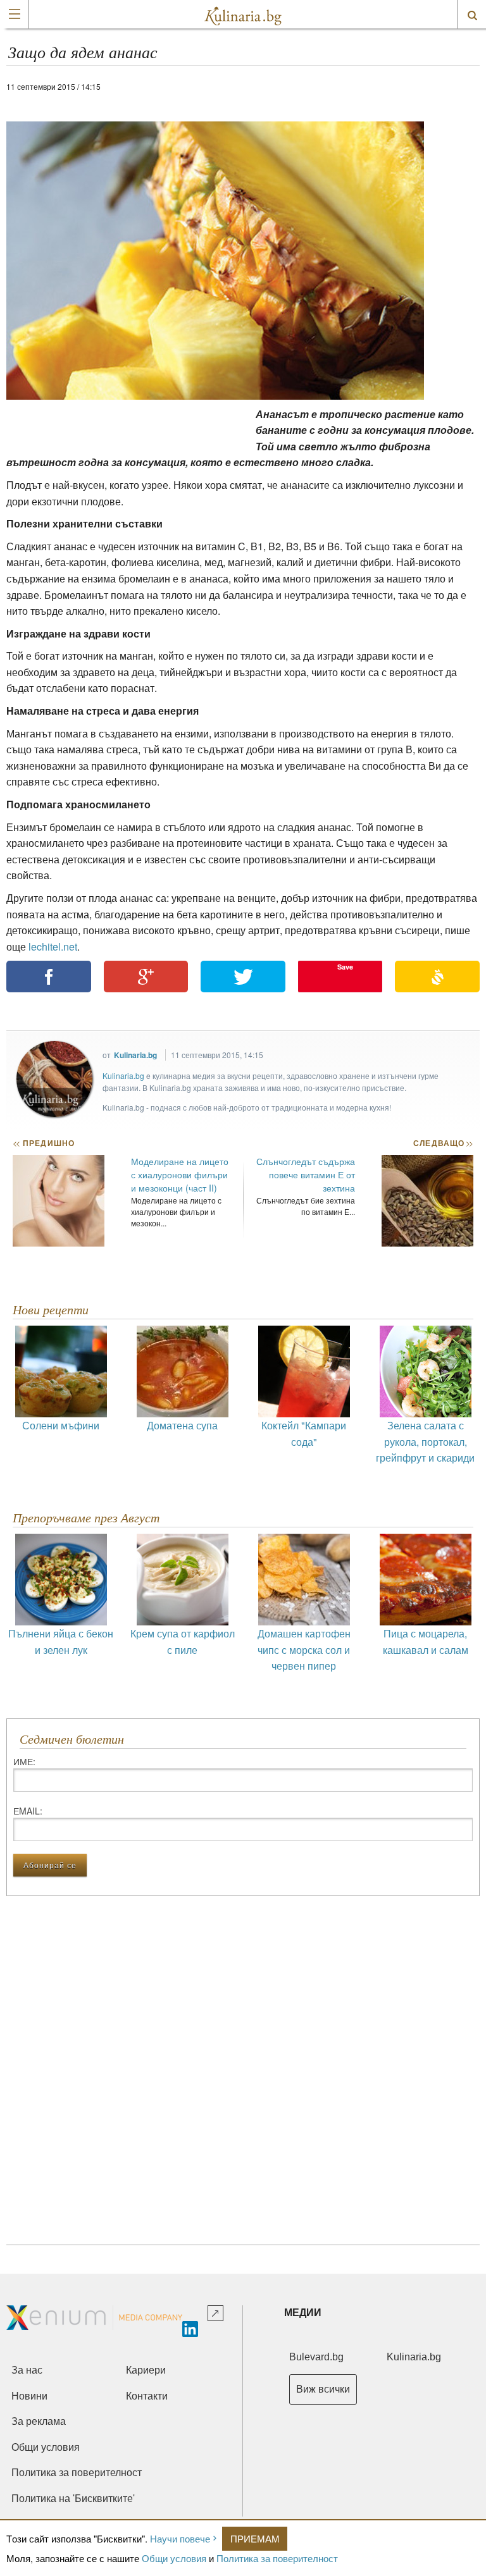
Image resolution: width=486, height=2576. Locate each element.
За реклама (39, 2421)
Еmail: (28, 1811)
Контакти (147, 2396)
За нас (27, 2370)
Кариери (146, 2370)
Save (345, 967)
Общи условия (174, 2558)
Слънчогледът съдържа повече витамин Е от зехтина (306, 1174)
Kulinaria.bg (135, 1055)
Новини (29, 2396)
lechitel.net (53, 946)
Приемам (255, 2538)
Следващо (443, 1143)
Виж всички (323, 2389)
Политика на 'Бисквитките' (73, 2499)
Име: (24, 1761)
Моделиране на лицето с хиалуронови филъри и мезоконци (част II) (180, 1174)
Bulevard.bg (316, 2357)
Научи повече (180, 2538)
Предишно (44, 1143)
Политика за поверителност (277, 2558)
